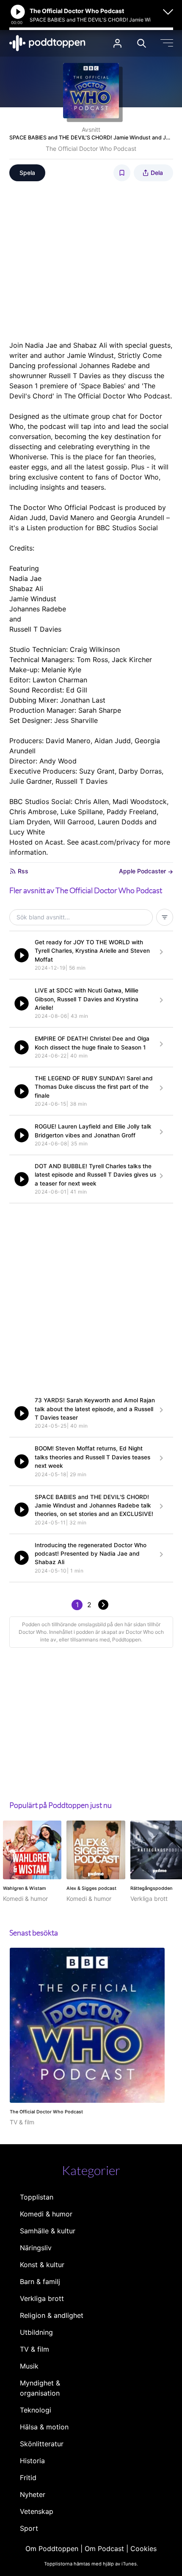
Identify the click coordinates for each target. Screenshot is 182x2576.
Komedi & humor (46, 2214)
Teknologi (36, 2410)
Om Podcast (104, 2549)
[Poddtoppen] (47, 43)
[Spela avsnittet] (22, 955)
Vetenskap (37, 2511)
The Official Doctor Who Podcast (91, 149)
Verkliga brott (42, 2298)
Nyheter (33, 2494)
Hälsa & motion (44, 2427)
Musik (29, 2366)
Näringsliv (36, 2248)
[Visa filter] (165, 917)
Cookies (143, 2549)
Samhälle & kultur (48, 2231)
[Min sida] (117, 43)
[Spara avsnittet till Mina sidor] (122, 173)
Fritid (28, 2478)
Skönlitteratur (42, 2444)
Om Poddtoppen (52, 2549)
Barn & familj (40, 2282)
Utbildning (36, 2332)
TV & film (34, 2349)
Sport (29, 2528)
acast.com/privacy (110, 842)
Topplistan (37, 2197)
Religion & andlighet (52, 2315)
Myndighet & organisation (40, 2388)
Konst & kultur (42, 2265)
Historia (32, 2461)
